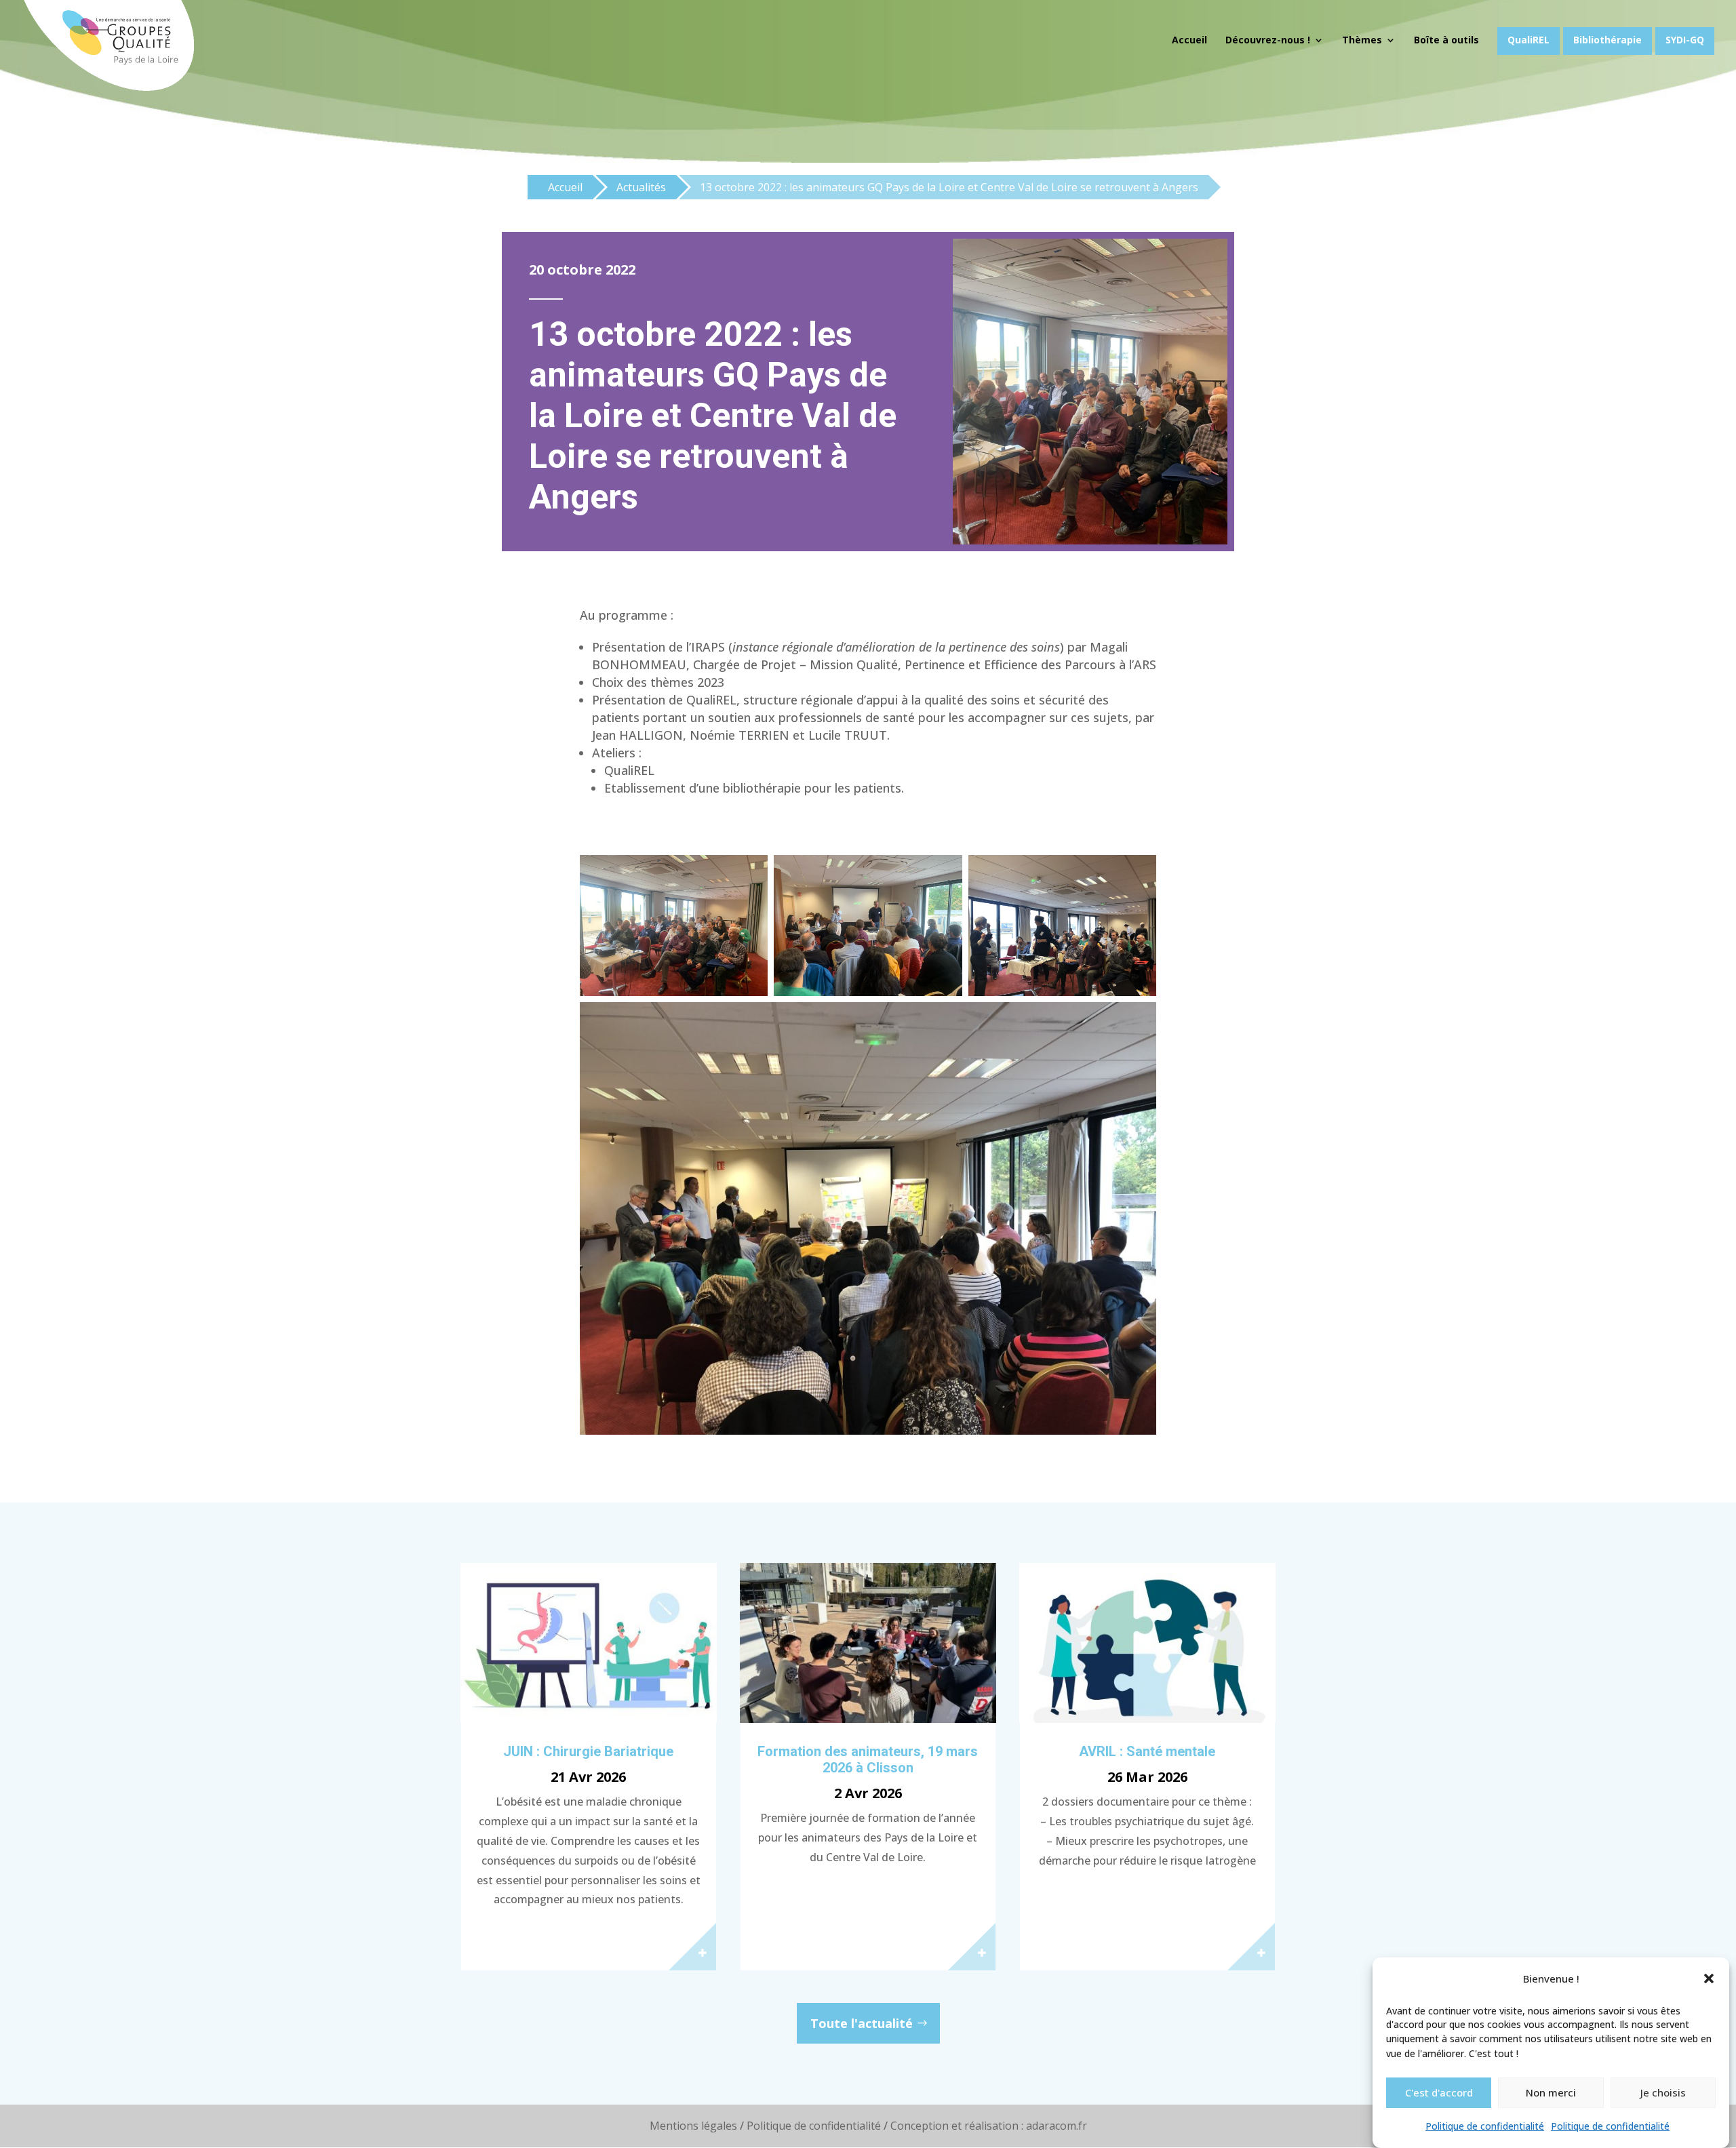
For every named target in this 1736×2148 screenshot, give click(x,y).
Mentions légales (693, 2126)
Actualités (641, 187)
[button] (1709, 1978)
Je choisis (1663, 2092)
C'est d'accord (1439, 2092)
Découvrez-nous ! (1268, 41)
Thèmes (1362, 41)
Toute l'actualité (862, 2023)
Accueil (1189, 41)
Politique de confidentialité (1485, 2127)
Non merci (1551, 2092)
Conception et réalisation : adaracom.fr (989, 2126)
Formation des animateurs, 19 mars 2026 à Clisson (868, 1759)
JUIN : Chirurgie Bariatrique (588, 1751)
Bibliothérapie (1607, 40)
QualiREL (1528, 40)
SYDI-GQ (1685, 40)
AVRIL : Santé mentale (1147, 1751)
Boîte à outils (1446, 41)
